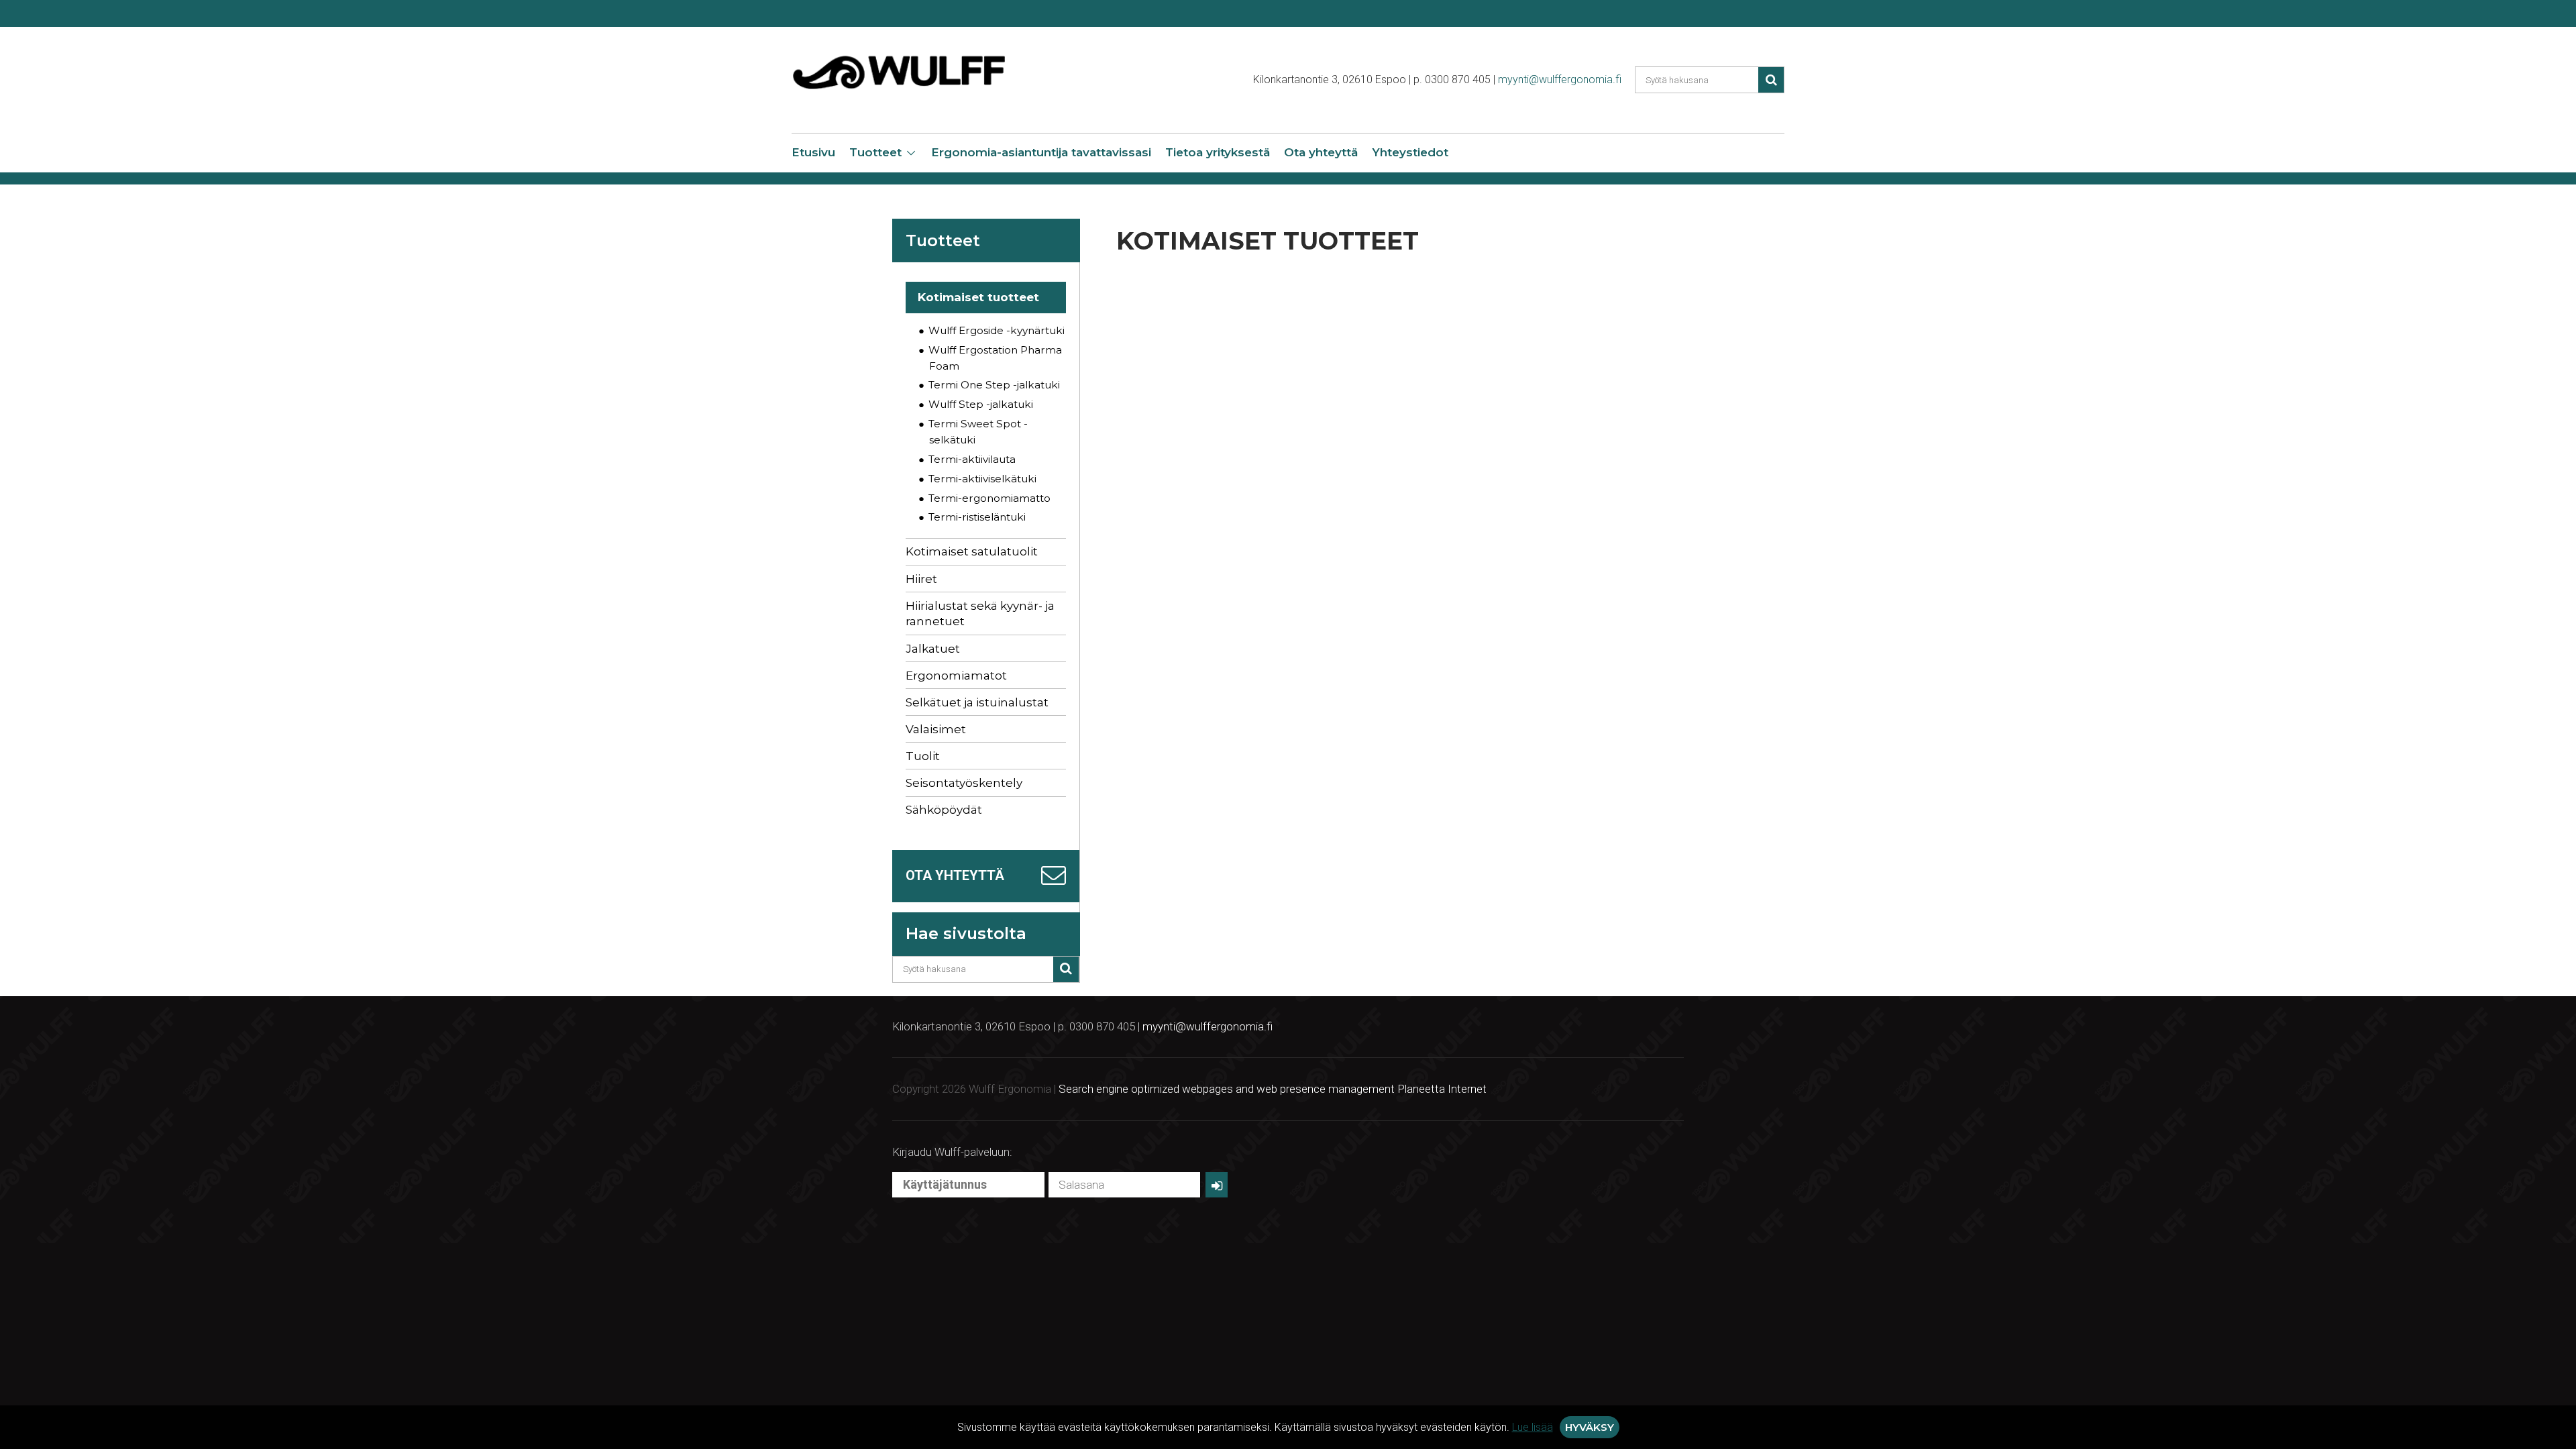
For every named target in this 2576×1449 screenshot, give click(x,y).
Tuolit (923, 756)
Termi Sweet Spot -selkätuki (978, 432)
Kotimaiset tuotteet (978, 297)
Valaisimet (936, 729)
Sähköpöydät (944, 810)
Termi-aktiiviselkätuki (982, 479)
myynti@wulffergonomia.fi (1560, 79)
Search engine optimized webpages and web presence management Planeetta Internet (1273, 1089)
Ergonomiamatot (956, 676)
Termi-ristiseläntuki (977, 517)
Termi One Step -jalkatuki (994, 385)
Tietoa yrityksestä (1218, 152)
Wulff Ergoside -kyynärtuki (997, 330)
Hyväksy (1590, 1427)
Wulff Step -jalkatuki (981, 404)
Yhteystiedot (1410, 152)
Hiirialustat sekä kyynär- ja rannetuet (980, 614)
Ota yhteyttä (1321, 152)
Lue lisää (1533, 1427)
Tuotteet (875, 152)
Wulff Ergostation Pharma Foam (995, 358)
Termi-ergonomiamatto (989, 498)
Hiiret (921, 579)
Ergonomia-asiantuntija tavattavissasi (1041, 152)
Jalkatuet (933, 649)
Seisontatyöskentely (964, 783)
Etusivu (813, 152)
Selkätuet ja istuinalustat (977, 702)
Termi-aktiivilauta (972, 459)
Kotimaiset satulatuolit (972, 551)
